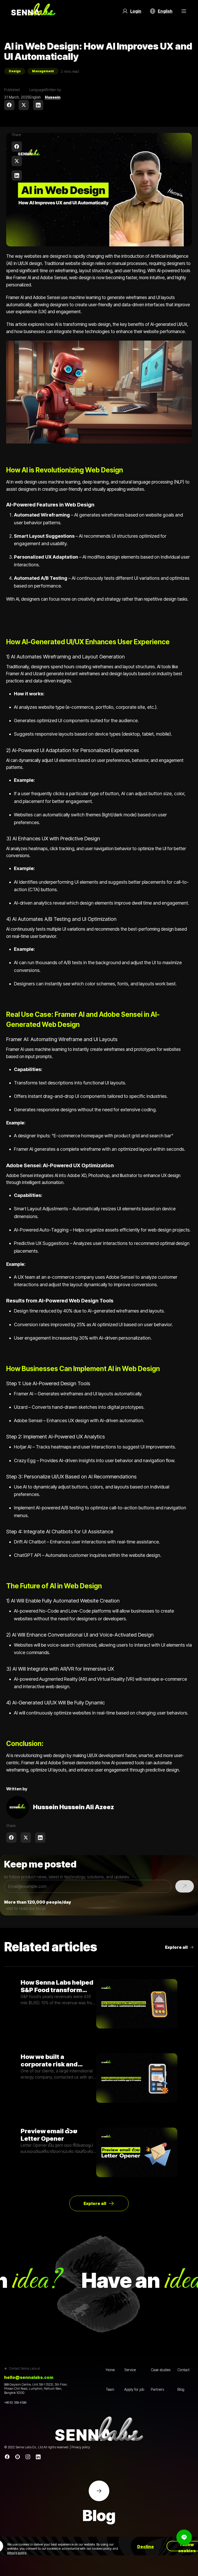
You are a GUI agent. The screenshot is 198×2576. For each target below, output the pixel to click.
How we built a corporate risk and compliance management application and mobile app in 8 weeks (56, 2060)
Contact (183, 2370)
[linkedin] (38, 105)
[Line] (18, 2457)
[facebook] (9, 105)
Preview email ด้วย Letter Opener (49, 2135)
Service (130, 2370)
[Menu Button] (184, 11)
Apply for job (134, 2389)
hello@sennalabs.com (29, 2377)
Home (110, 2370)
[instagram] (28, 2457)
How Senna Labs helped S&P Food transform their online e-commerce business (57, 1986)
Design (15, 71)
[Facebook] (7, 2457)
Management (43, 71)
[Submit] (185, 1886)
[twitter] (24, 105)
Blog (181, 2389)
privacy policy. (17, 2553)
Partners (157, 2389)
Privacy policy (81, 2447)
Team (110, 2389)
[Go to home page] (33, 11)
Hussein (53, 97)
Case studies (161, 2370)
